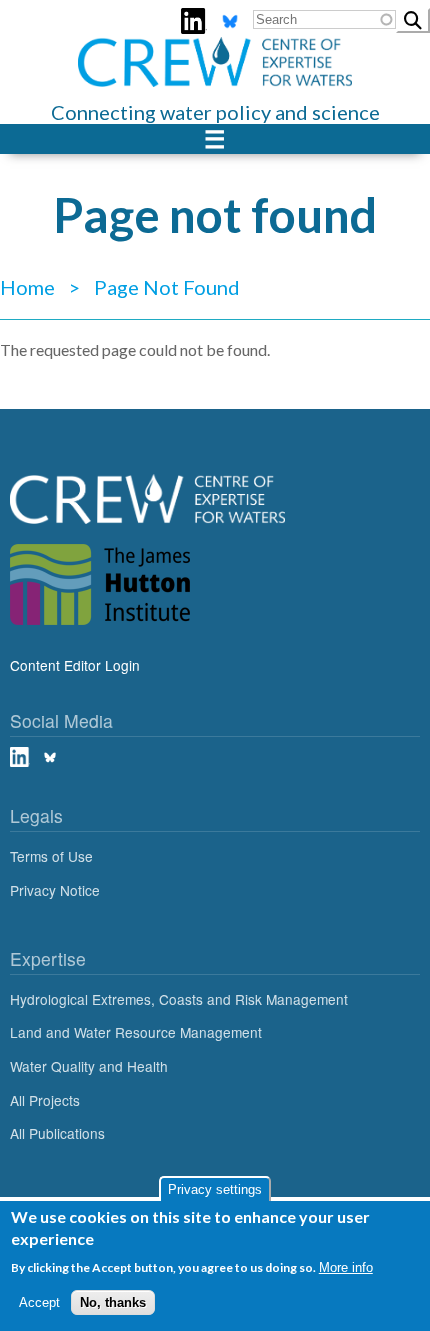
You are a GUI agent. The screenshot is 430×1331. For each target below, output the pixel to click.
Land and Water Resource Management (136, 1032)
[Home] (215, 49)
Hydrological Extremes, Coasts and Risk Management (179, 999)
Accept (39, 1302)
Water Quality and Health (89, 1066)
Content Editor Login (75, 665)
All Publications (57, 1133)
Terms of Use (51, 856)
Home (27, 287)
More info (346, 1267)
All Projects (45, 1100)
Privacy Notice (55, 890)
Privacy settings (215, 1189)
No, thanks (113, 1302)
